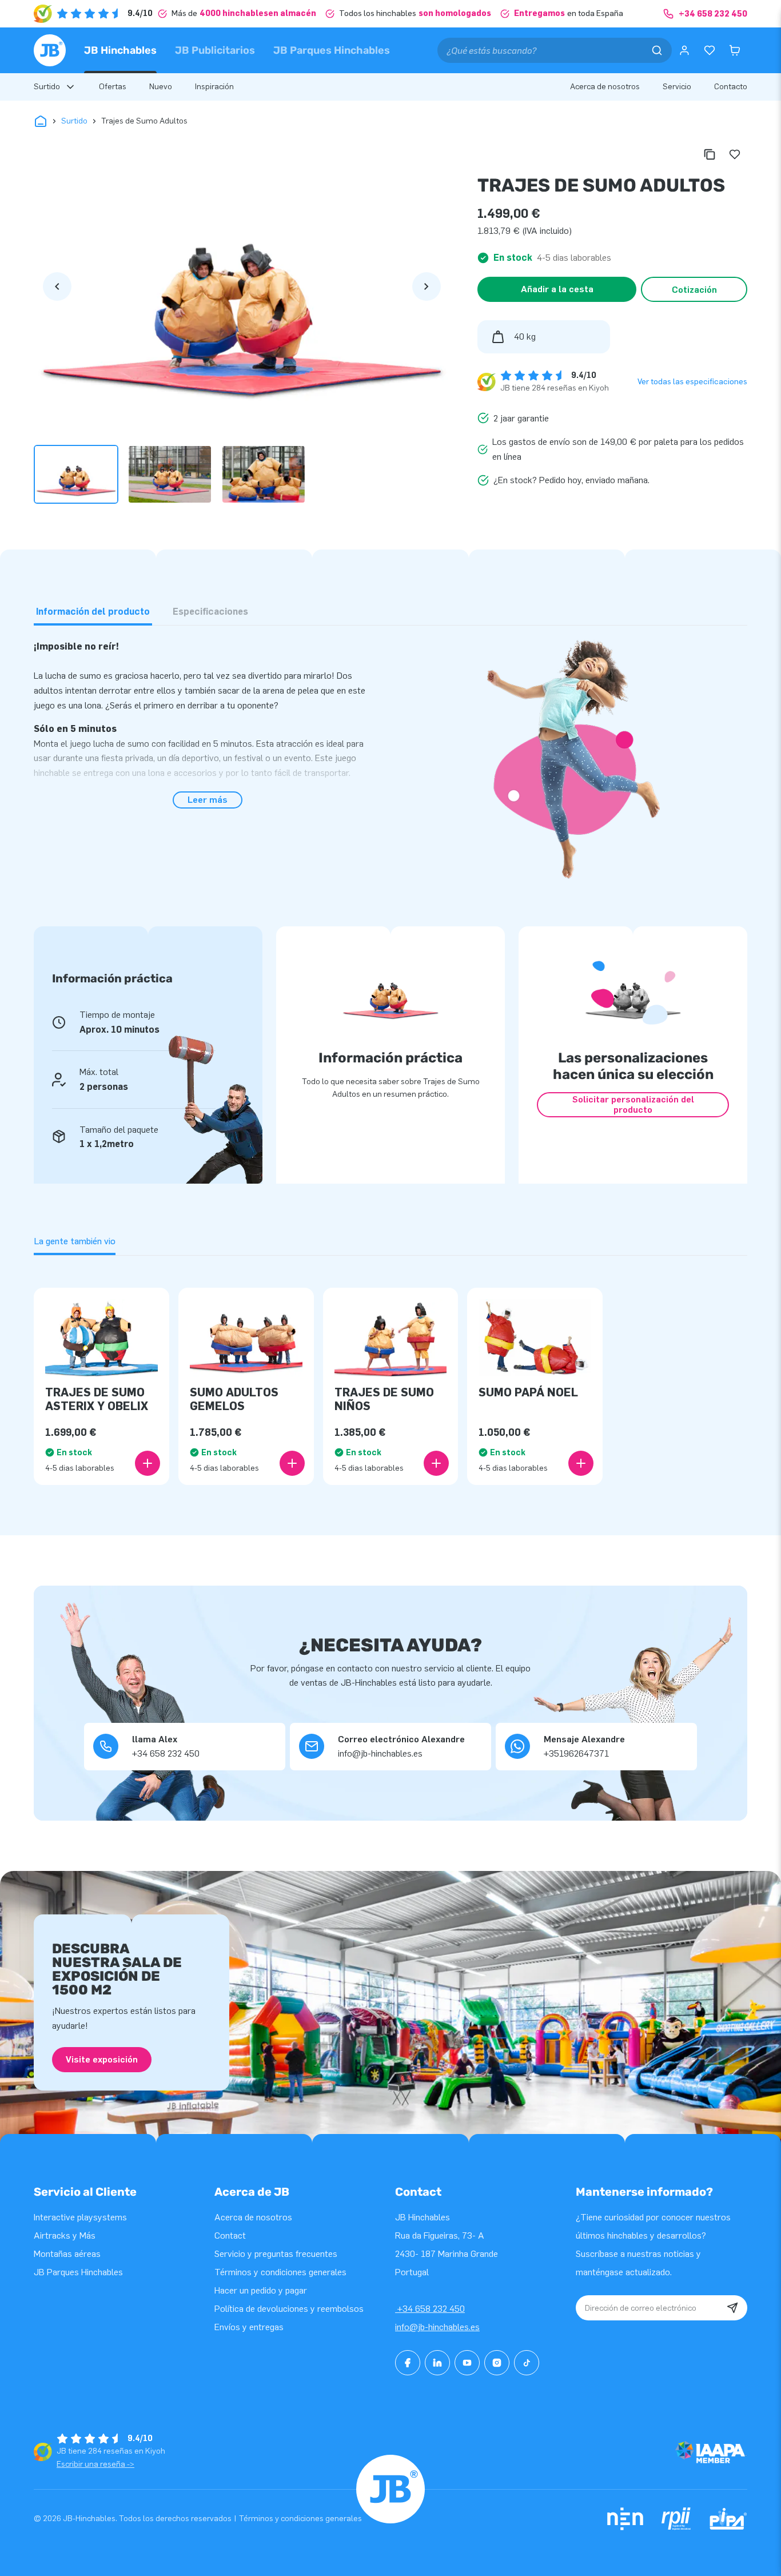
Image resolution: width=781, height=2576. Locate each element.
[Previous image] (57, 286)
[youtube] (467, 2363)
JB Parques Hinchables (332, 50)
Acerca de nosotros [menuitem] (605, 87)
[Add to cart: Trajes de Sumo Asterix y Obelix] (148, 1463)
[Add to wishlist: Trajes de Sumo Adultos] (735, 154)
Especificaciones (210, 612)
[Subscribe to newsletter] (732, 2308)
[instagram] (497, 2363)
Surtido (74, 121)
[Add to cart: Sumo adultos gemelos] (292, 1463)
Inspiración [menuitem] (214, 87)
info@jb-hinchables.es (437, 2327)
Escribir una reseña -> (95, 2464)
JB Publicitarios (215, 50)
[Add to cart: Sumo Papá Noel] (581, 1463)
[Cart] (735, 50)
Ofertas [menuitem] (113, 87)
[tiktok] (527, 2363)
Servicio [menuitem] (677, 87)
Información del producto (93, 612)
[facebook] (408, 2363)
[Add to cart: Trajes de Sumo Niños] (436, 1463)
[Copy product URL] (710, 154)
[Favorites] (710, 50)
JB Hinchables (120, 50)
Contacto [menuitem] (731, 87)
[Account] (684, 50)
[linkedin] (437, 2363)
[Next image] (427, 286)
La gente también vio (75, 1241)
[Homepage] (50, 50)
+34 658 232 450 (430, 2309)
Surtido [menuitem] (47, 87)
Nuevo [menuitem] (161, 87)
